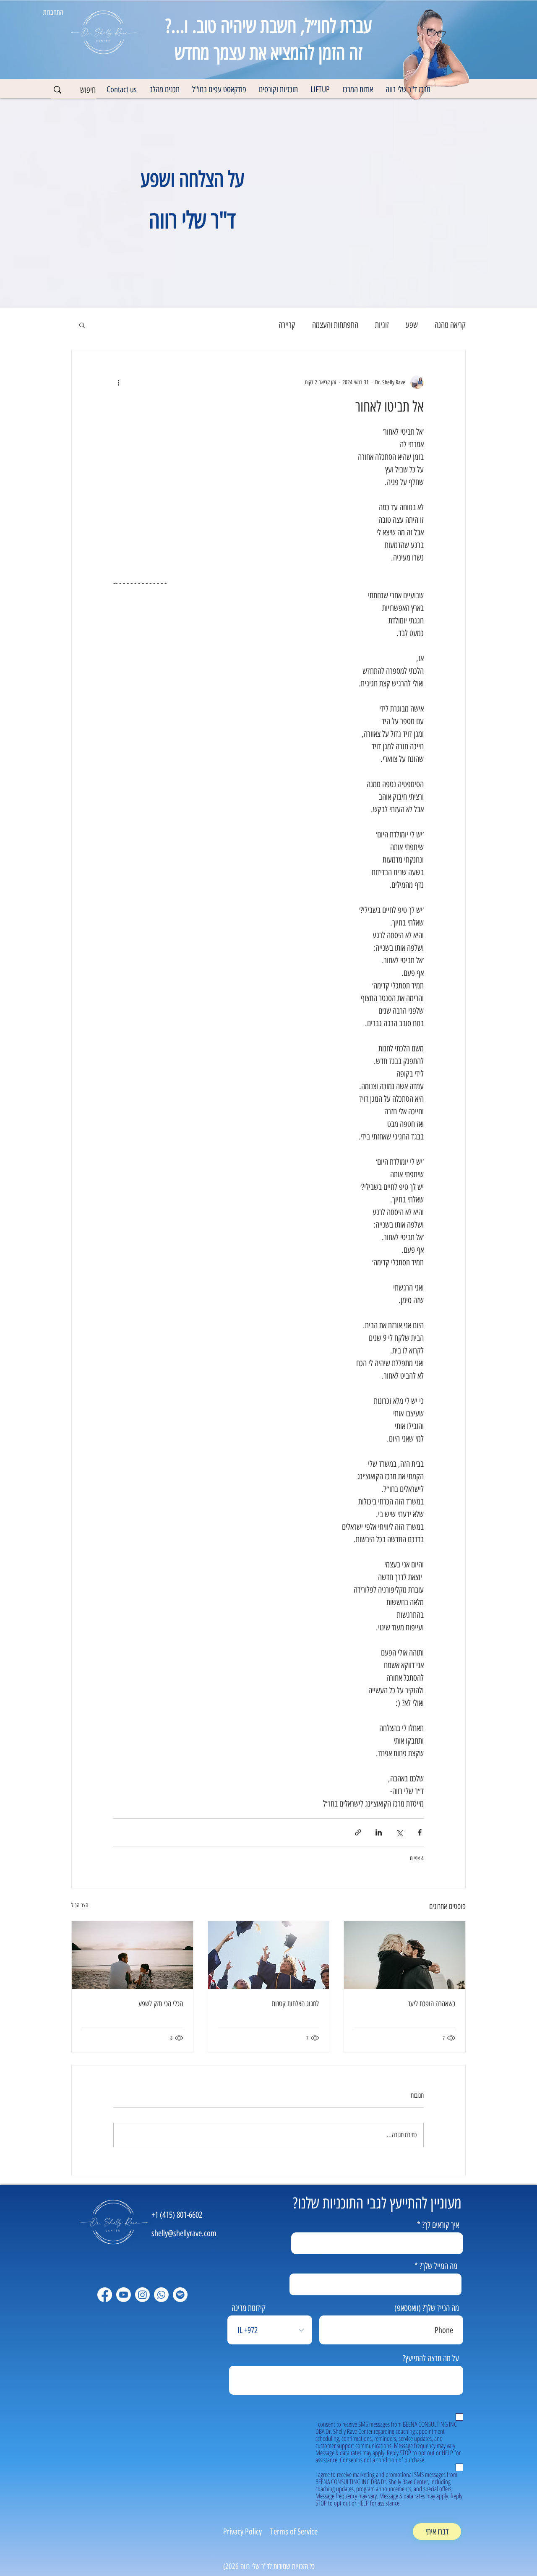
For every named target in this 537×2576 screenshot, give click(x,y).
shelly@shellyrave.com (184, 2233)
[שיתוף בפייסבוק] (420, 1832)
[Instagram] (142, 2295)
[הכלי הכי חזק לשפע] (132, 1955)
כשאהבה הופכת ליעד (431, 2004)
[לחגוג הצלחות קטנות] (269, 1955)
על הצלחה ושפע (192, 179)
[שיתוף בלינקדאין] (379, 1832)
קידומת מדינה (249, 2308)
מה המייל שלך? (438, 2266)
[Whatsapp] (161, 2295)
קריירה (287, 325)
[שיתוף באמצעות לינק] (358, 1832)
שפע (412, 325)
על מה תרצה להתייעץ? (431, 2358)
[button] (358, 90)
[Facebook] (105, 2295)
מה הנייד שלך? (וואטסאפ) (427, 2308)
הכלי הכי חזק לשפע (161, 2004)
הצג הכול (80, 1905)
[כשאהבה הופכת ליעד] (405, 1955)
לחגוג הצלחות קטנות (295, 2004)
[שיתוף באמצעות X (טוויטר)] (399, 1832)
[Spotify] (180, 2295)
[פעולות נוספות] (118, 382)
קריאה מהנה (450, 325)
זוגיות (382, 325)
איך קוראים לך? (441, 2225)
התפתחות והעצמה (335, 325)
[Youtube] (124, 2295)
